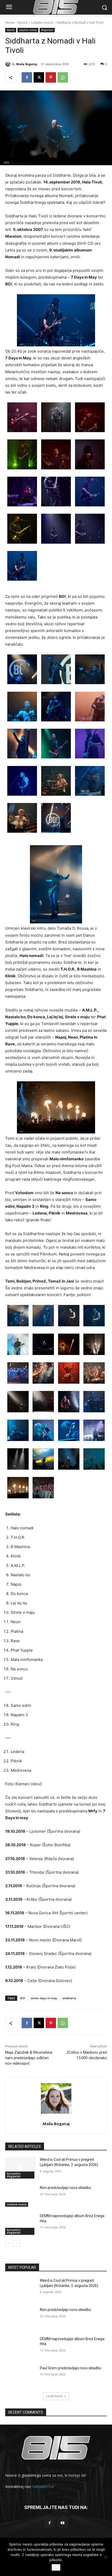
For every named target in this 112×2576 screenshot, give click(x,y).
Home (10, 23)
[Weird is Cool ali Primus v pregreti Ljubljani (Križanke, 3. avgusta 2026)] (20, 2168)
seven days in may (44, 1998)
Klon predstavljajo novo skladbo (66, 2188)
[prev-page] (8, 2243)
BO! (23, 1998)
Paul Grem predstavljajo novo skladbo (71, 2368)
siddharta (69, 1998)
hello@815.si (43, 2486)
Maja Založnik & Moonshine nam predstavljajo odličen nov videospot (29, 2058)
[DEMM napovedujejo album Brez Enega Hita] (20, 2224)
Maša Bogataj (27, 64)
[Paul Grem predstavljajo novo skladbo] (20, 2376)
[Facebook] (27, 77)
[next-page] (17, 2243)
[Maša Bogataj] (9, 64)
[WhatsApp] (63, 77)
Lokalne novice (42, 23)
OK (56, 2567)
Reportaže (47, 30)
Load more (54, 2396)
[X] (39, 77)
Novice (23, 23)
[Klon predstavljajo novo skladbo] (20, 2196)
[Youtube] (62, 2523)
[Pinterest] (51, 77)
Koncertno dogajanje (14, 2175)
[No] (105, 2557)
